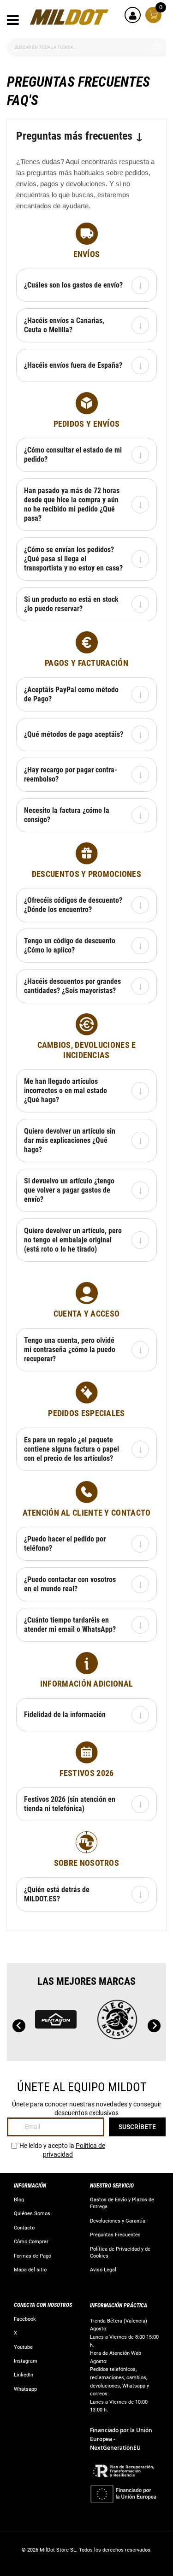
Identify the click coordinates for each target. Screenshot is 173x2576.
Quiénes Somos (32, 2214)
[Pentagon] (56, 2024)
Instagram (26, 2361)
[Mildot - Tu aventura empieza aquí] (69, 17)
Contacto (24, 2228)
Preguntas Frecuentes (115, 2235)
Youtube (23, 2347)
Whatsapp (25, 2389)
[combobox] (86, 47)
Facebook (25, 2319)
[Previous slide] (19, 2026)
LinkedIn (24, 2375)
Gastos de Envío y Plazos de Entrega (122, 2203)
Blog (19, 2200)
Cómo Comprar (31, 2242)
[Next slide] (154, 2026)
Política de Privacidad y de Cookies (120, 2253)
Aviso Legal (103, 2270)
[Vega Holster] (117, 2024)
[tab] (86, 285)
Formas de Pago (33, 2256)
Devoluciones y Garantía (118, 2221)
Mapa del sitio (30, 2270)
